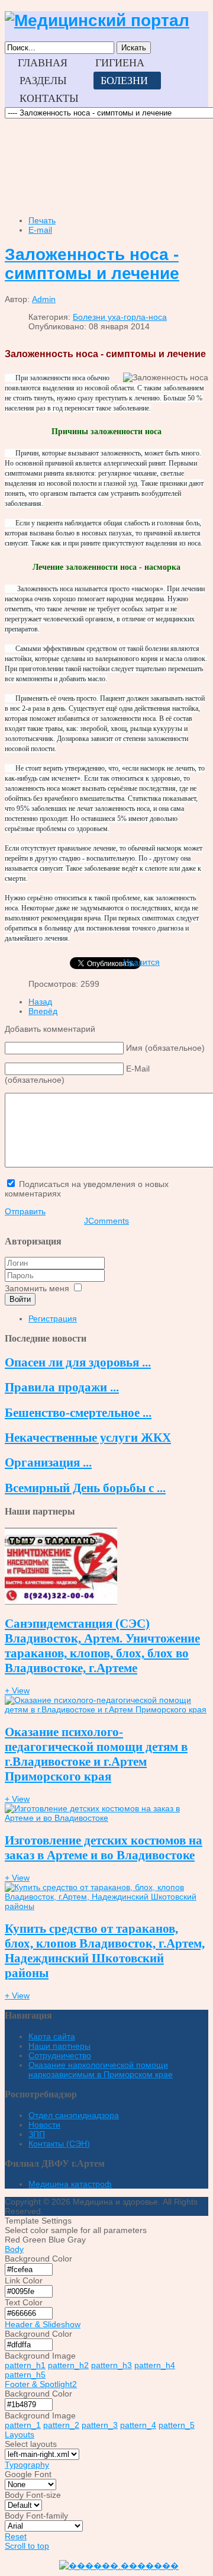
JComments (106, 1221)
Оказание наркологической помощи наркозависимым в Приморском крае (101, 2070)
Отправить (25, 1211)
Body (14, 2249)
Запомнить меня (37, 1288)
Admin (44, 299)
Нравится (141, 962)
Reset (16, 2536)
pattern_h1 (25, 2365)
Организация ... (48, 1462)
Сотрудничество (60, 2055)
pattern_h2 (68, 2365)
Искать (134, 48)
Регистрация (53, 1319)
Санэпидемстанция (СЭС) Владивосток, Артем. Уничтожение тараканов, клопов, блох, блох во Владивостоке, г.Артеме (102, 1646)
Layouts (20, 2434)
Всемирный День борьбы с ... (85, 1488)
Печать (42, 220)
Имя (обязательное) (165, 1048)
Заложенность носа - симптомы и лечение (92, 264)
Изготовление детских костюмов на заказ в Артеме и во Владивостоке (104, 1848)
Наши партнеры (59, 2046)
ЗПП (37, 2134)
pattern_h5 (25, 2375)
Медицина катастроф (70, 2184)
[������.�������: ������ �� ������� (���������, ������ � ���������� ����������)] (119, 2566)
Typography (27, 2465)
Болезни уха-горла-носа (120, 317)
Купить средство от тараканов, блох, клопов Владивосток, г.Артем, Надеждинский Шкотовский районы (105, 1951)
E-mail (40, 230)
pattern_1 (23, 2425)
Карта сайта (52, 2036)
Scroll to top (27, 2546)
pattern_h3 (112, 2365)
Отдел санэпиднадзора (74, 2115)
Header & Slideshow (43, 2324)
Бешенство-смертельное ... (78, 1413)
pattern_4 (138, 2425)
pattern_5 (177, 2425)
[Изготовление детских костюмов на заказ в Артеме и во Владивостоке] (106, 1818)
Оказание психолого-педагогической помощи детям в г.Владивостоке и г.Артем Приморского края (96, 1754)
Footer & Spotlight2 (41, 2384)
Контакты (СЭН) (59, 2144)
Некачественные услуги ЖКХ (88, 1438)
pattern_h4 (155, 2365)
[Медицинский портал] (97, 20)
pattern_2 (61, 2425)
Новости (44, 2125)
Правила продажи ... (62, 1387)
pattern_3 (100, 2425)
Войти (20, 1299)
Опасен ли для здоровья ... (78, 1362)
